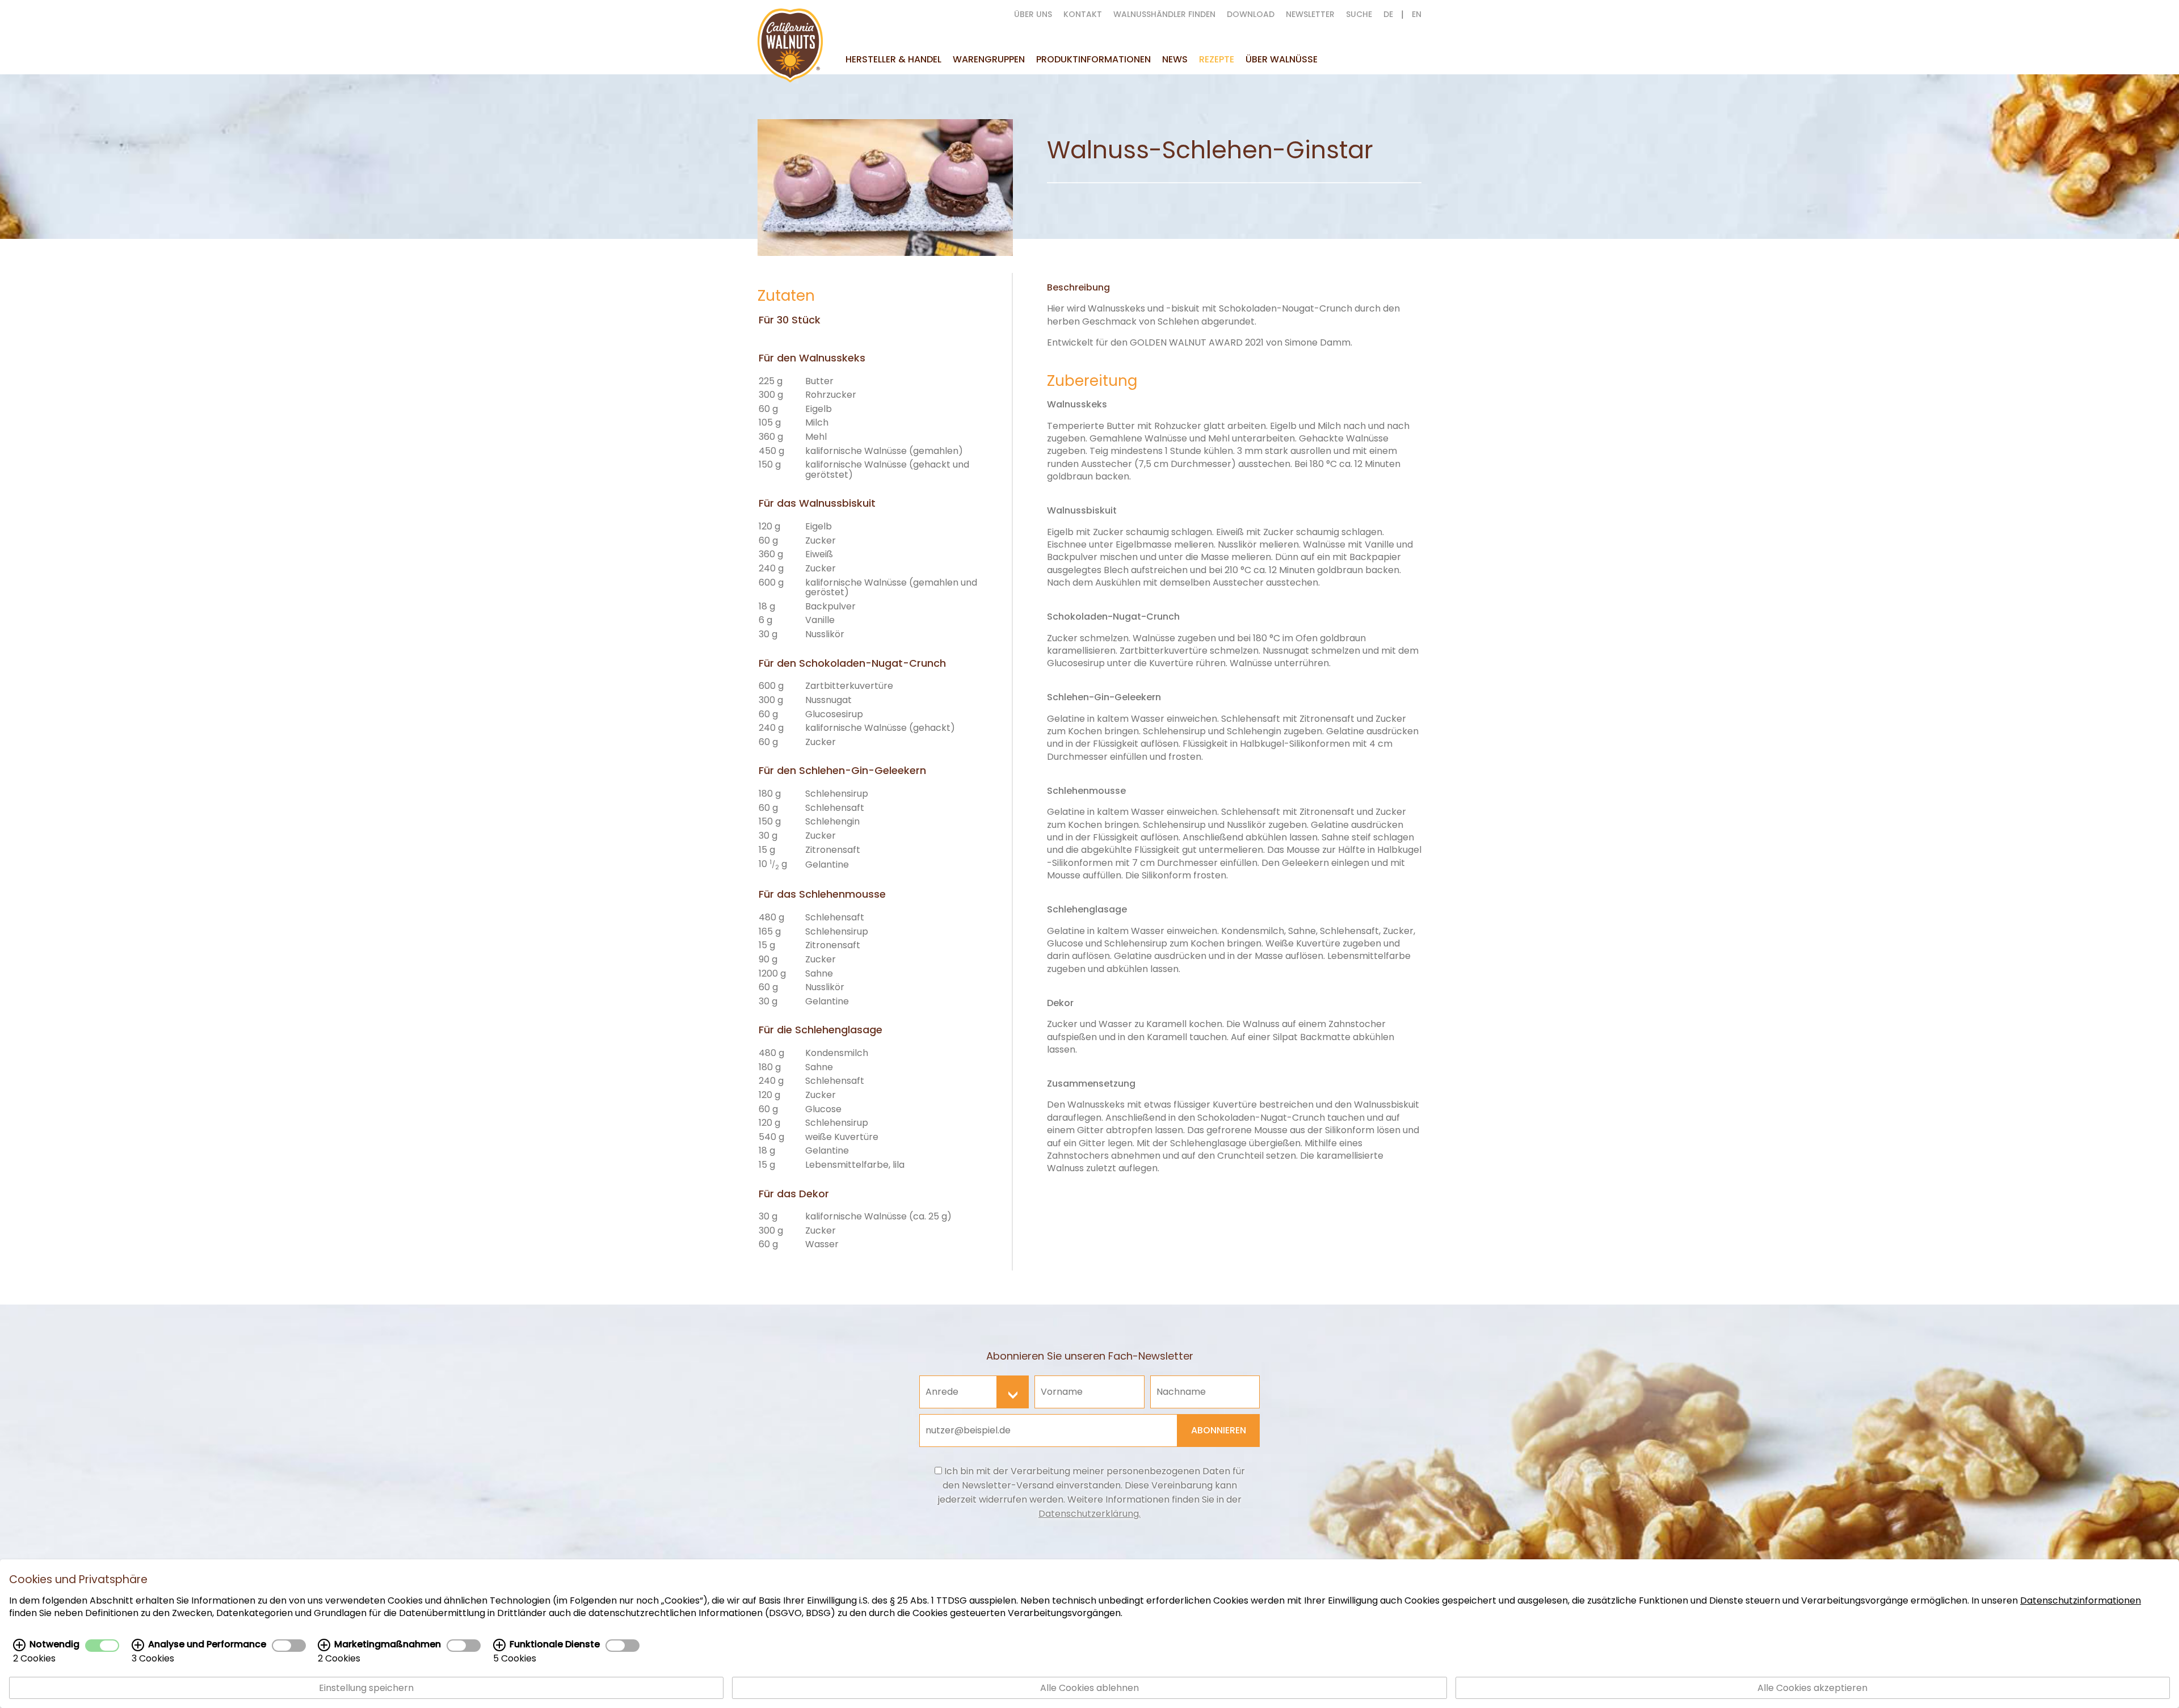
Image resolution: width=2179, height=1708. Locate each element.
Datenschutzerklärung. (1089, 1514)
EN (1417, 14)
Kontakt (1083, 14)
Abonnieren (1219, 1430)
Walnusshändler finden (1164, 14)
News (1175, 59)
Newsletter (1310, 14)
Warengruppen (989, 59)
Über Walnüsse (1282, 59)
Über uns (1033, 14)
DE (1388, 14)
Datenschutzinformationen (2081, 1600)
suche (1359, 14)
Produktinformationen (1093, 59)
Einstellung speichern (366, 1688)
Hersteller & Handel (893, 59)
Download (1251, 14)
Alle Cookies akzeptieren (1812, 1688)
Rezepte (1217, 59)
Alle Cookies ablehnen (1089, 1688)
